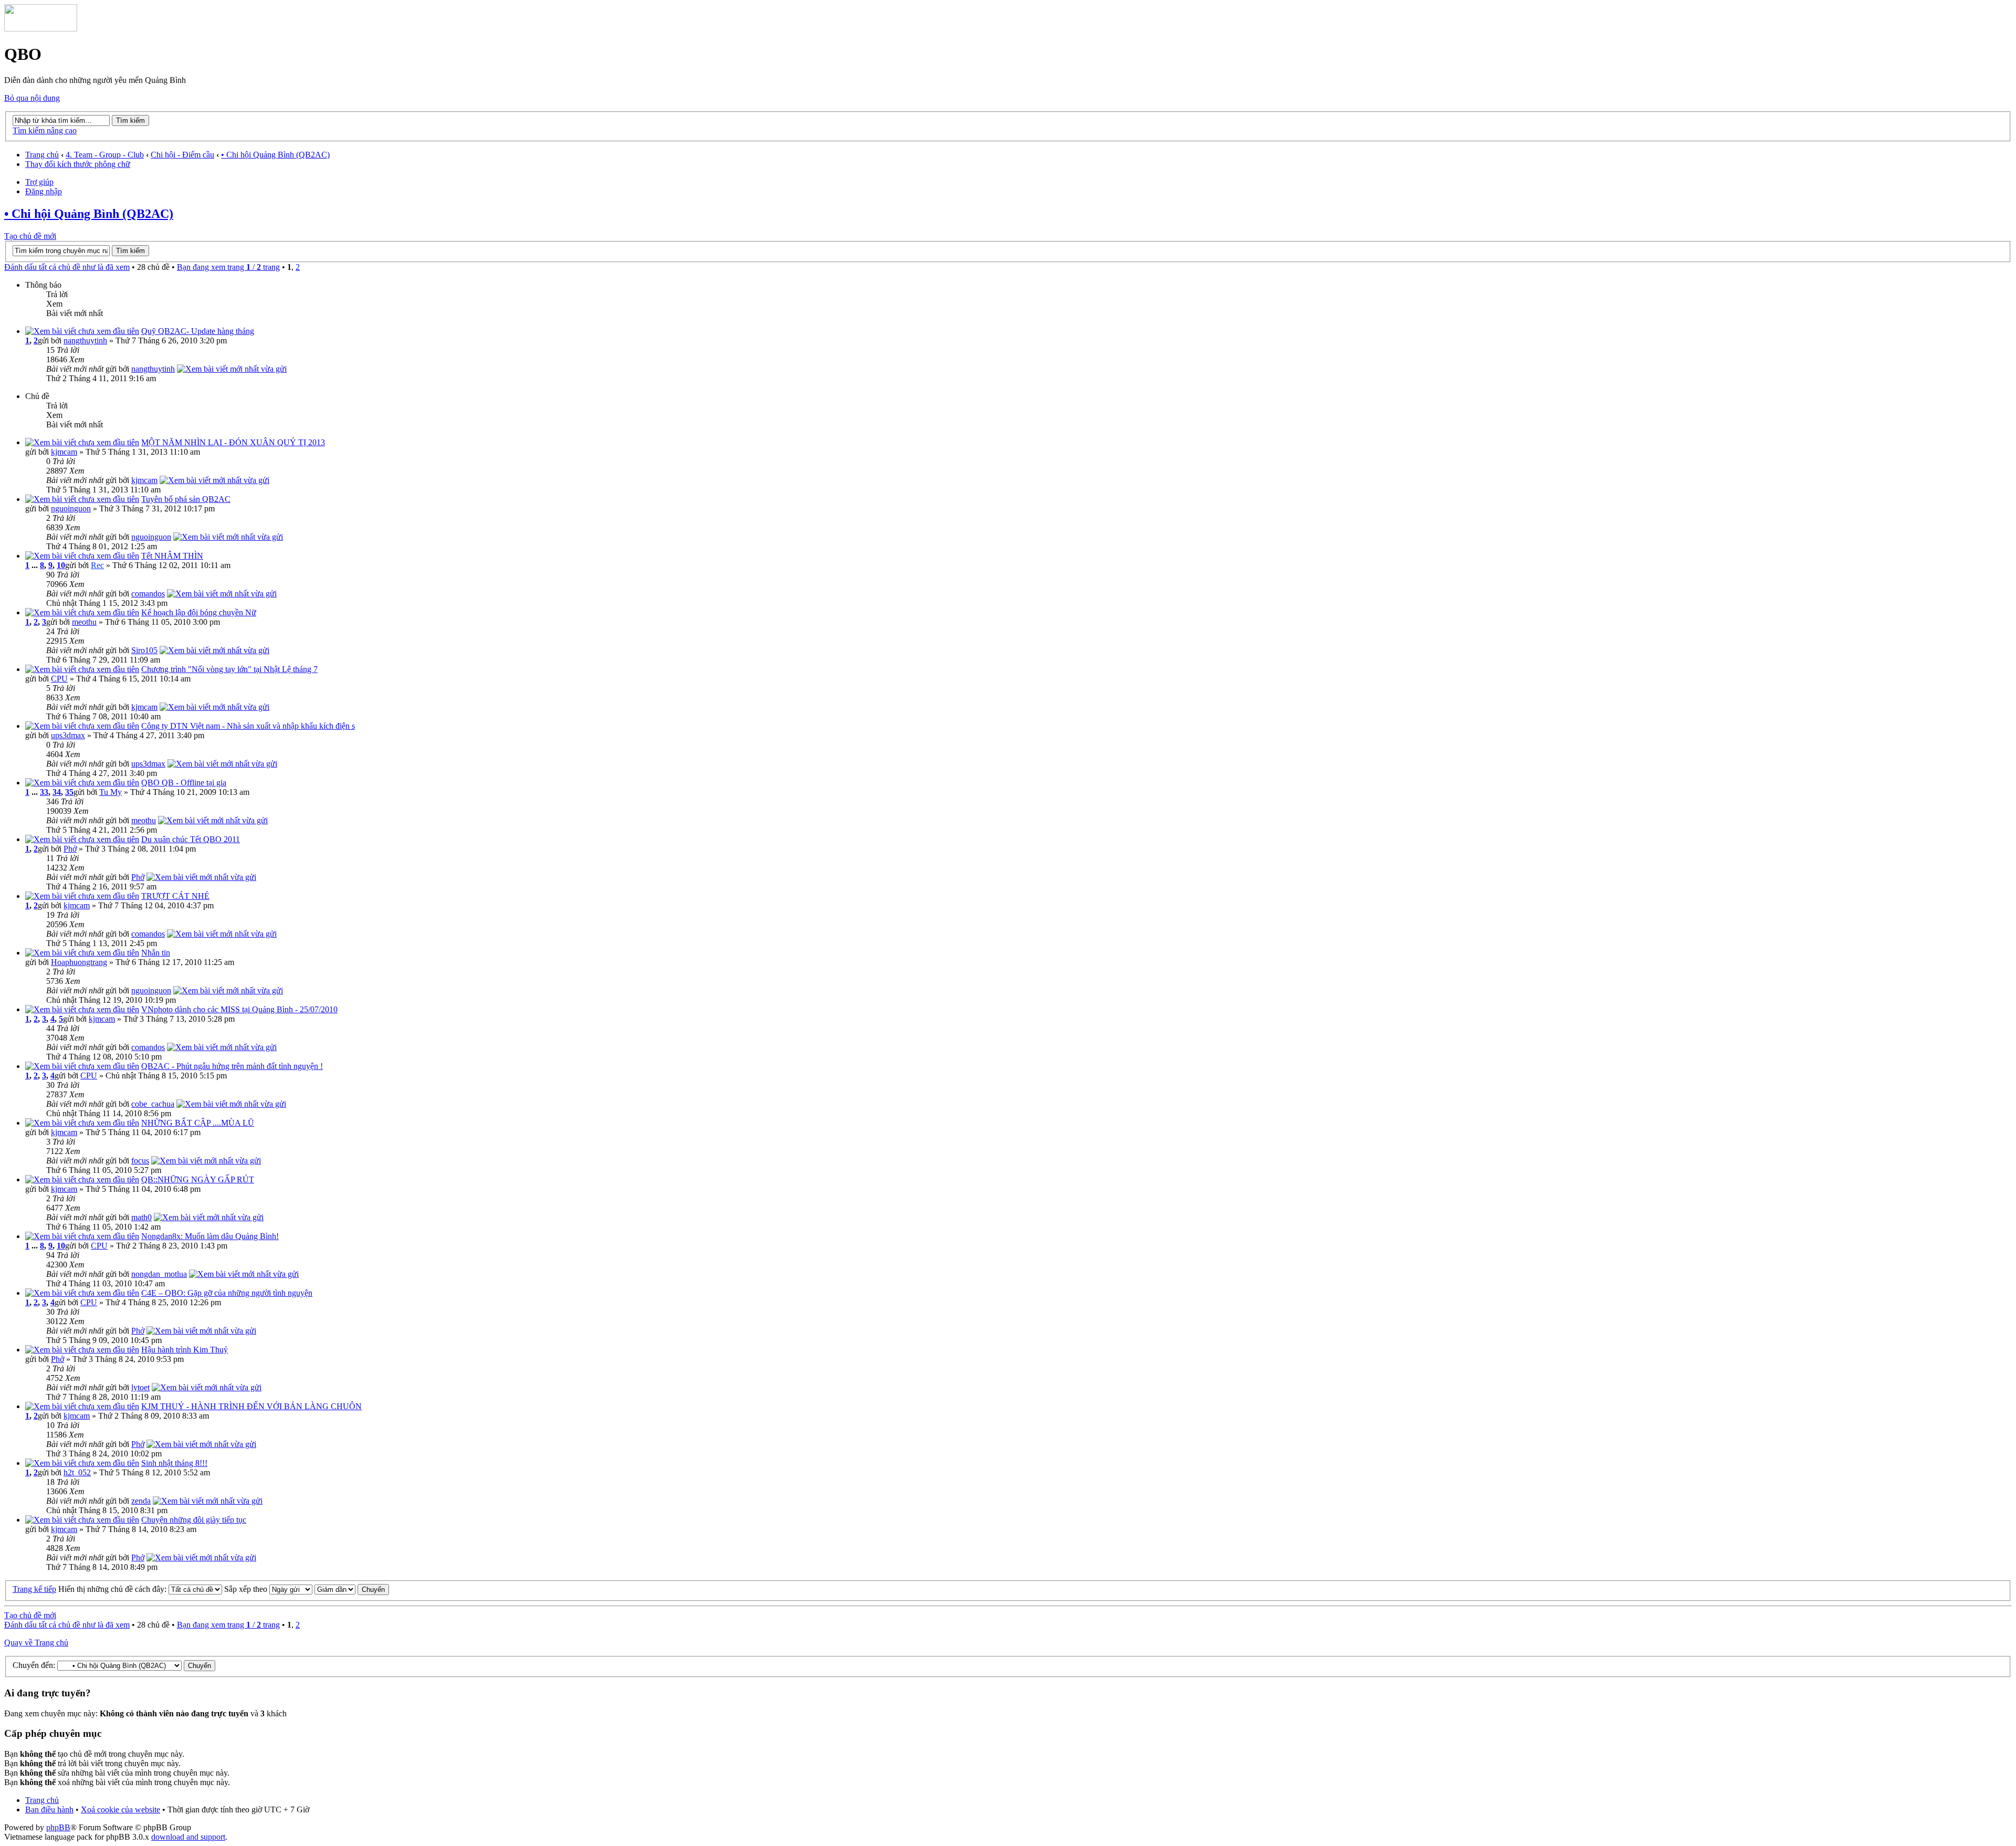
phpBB (58, 1827)
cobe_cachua (153, 1104)
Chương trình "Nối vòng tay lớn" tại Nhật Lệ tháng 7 (229, 669)
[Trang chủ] (41, 29)
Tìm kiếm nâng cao (45, 130)
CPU (59, 679)
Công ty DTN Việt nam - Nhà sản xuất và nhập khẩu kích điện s (248, 726)
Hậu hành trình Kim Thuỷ (185, 1350)
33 (44, 792)
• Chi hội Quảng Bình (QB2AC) (275, 155)
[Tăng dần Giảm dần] (352, 1589)
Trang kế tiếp (34, 1589)
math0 (141, 1217)
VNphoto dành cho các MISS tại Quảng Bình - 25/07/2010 (239, 1009)
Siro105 (144, 650)
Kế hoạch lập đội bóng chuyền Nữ (199, 612)
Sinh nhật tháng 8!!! (174, 1463)
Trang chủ (42, 155)
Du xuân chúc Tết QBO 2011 (191, 839)
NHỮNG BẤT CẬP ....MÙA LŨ (198, 1123)
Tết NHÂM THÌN (172, 556)
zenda (141, 1501)
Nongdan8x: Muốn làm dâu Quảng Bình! (210, 1236)
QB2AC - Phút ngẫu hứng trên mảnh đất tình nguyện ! (232, 1066)
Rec (97, 565)
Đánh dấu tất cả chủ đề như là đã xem (67, 267)
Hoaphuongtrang (79, 962)
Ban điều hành (49, 1810)
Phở (70, 849)
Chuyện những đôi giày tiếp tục (194, 1520)
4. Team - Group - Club (105, 155)
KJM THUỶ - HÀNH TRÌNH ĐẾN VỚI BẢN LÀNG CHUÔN (251, 1406)
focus (140, 1161)
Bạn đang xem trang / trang (228, 267)
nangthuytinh (85, 340)
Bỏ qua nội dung (32, 98)
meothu (84, 622)
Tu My (111, 792)
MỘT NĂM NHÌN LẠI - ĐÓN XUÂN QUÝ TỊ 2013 (233, 442)
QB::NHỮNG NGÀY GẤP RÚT (198, 1179)
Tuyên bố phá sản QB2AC (186, 499)
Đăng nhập (44, 191)
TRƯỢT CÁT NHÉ (175, 896)
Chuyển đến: (34, 1665)
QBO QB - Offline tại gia (184, 783)
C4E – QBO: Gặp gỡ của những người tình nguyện (227, 1293)
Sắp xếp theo (247, 1589)
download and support (188, 1837)
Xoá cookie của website (120, 1810)
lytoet (140, 1387)
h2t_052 (77, 1472)
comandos (148, 594)
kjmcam (64, 452)
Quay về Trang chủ (36, 1643)
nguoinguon (71, 508)
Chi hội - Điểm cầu (182, 155)
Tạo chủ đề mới (30, 236)
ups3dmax (68, 735)
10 (61, 565)
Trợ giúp (39, 182)
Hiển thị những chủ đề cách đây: (113, 1589)
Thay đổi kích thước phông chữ (78, 164)
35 (69, 792)
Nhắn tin (156, 953)
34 (57, 792)
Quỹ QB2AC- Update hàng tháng (198, 331)
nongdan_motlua (159, 1274)
